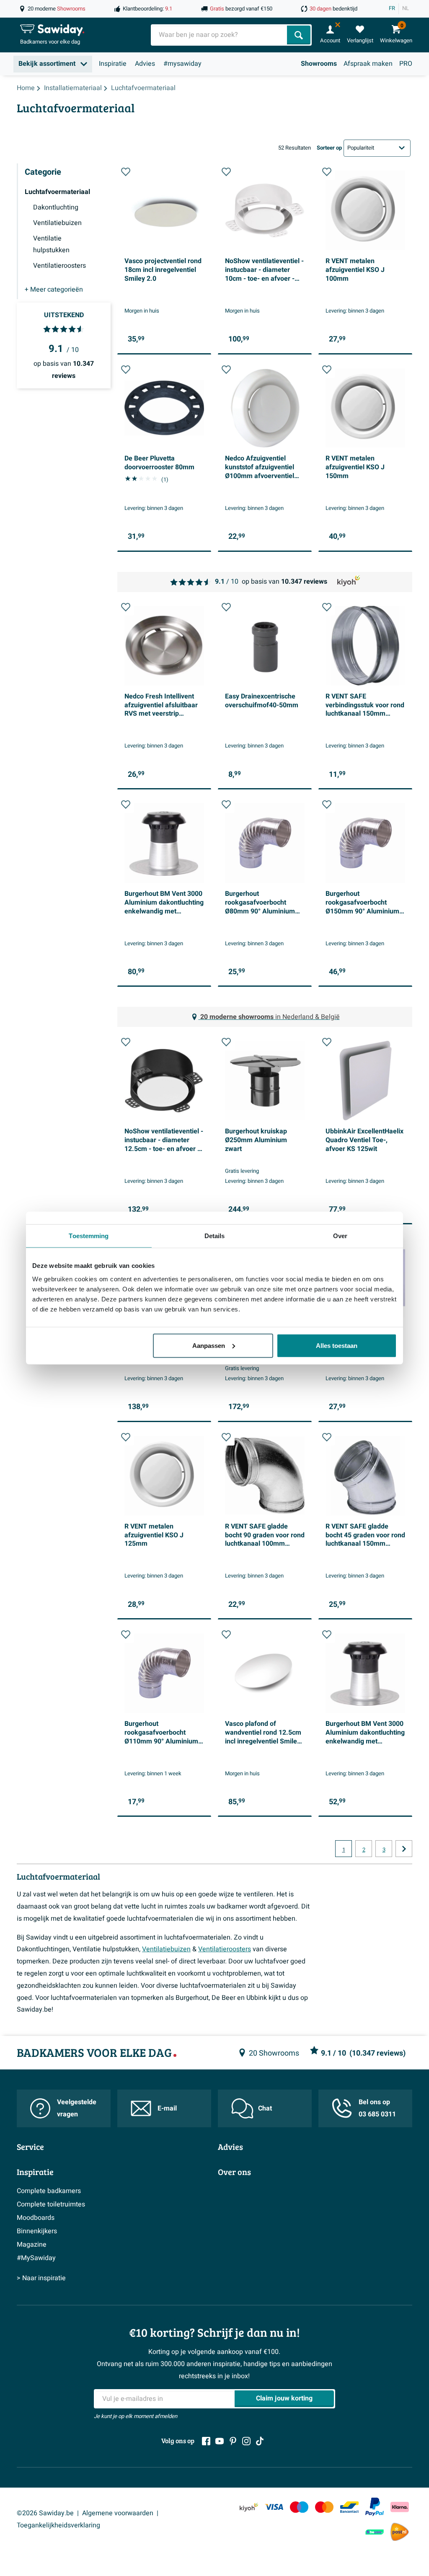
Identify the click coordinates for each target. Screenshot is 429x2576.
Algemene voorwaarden (118, 2513)
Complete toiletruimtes (51, 2204)
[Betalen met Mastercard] (324, 2507)
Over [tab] (340, 1236)
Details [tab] (215, 1236)
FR (392, 8)
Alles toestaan (337, 1345)
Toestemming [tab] (89, 1236)
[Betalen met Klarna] (400, 2507)
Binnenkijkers (37, 2231)
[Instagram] (246, 2441)
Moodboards (36, 2218)
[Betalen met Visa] (274, 2507)
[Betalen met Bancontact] (349, 2507)
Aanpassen (209, 1345)
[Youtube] (220, 2441)
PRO (406, 64)
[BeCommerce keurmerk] (375, 2532)
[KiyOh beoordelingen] (249, 2507)
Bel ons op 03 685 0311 (377, 2108)
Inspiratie (113, 64)
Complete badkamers (49, 2191)
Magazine (32, 2245)
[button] (126, 172)
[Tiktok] (260, 2441)
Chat (265, 2108)
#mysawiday (182, 64)
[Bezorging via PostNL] (400, 2532)
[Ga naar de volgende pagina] (404, 1849)
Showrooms (319, 64)
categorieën (54, 290)
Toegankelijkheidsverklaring (58, 2525)
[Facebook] (206, 2441)
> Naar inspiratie (41, 2278)
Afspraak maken (368, 64)
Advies (145, 64)
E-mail (167, 2108)
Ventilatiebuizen (166, 1949)
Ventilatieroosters (225, 1949)
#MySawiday (36, 2258)
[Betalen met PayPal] (375, 2507)
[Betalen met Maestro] (299, 2507)
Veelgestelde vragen (77, 2108)
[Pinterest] (233, 2441)
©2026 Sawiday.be (45, 2513)
